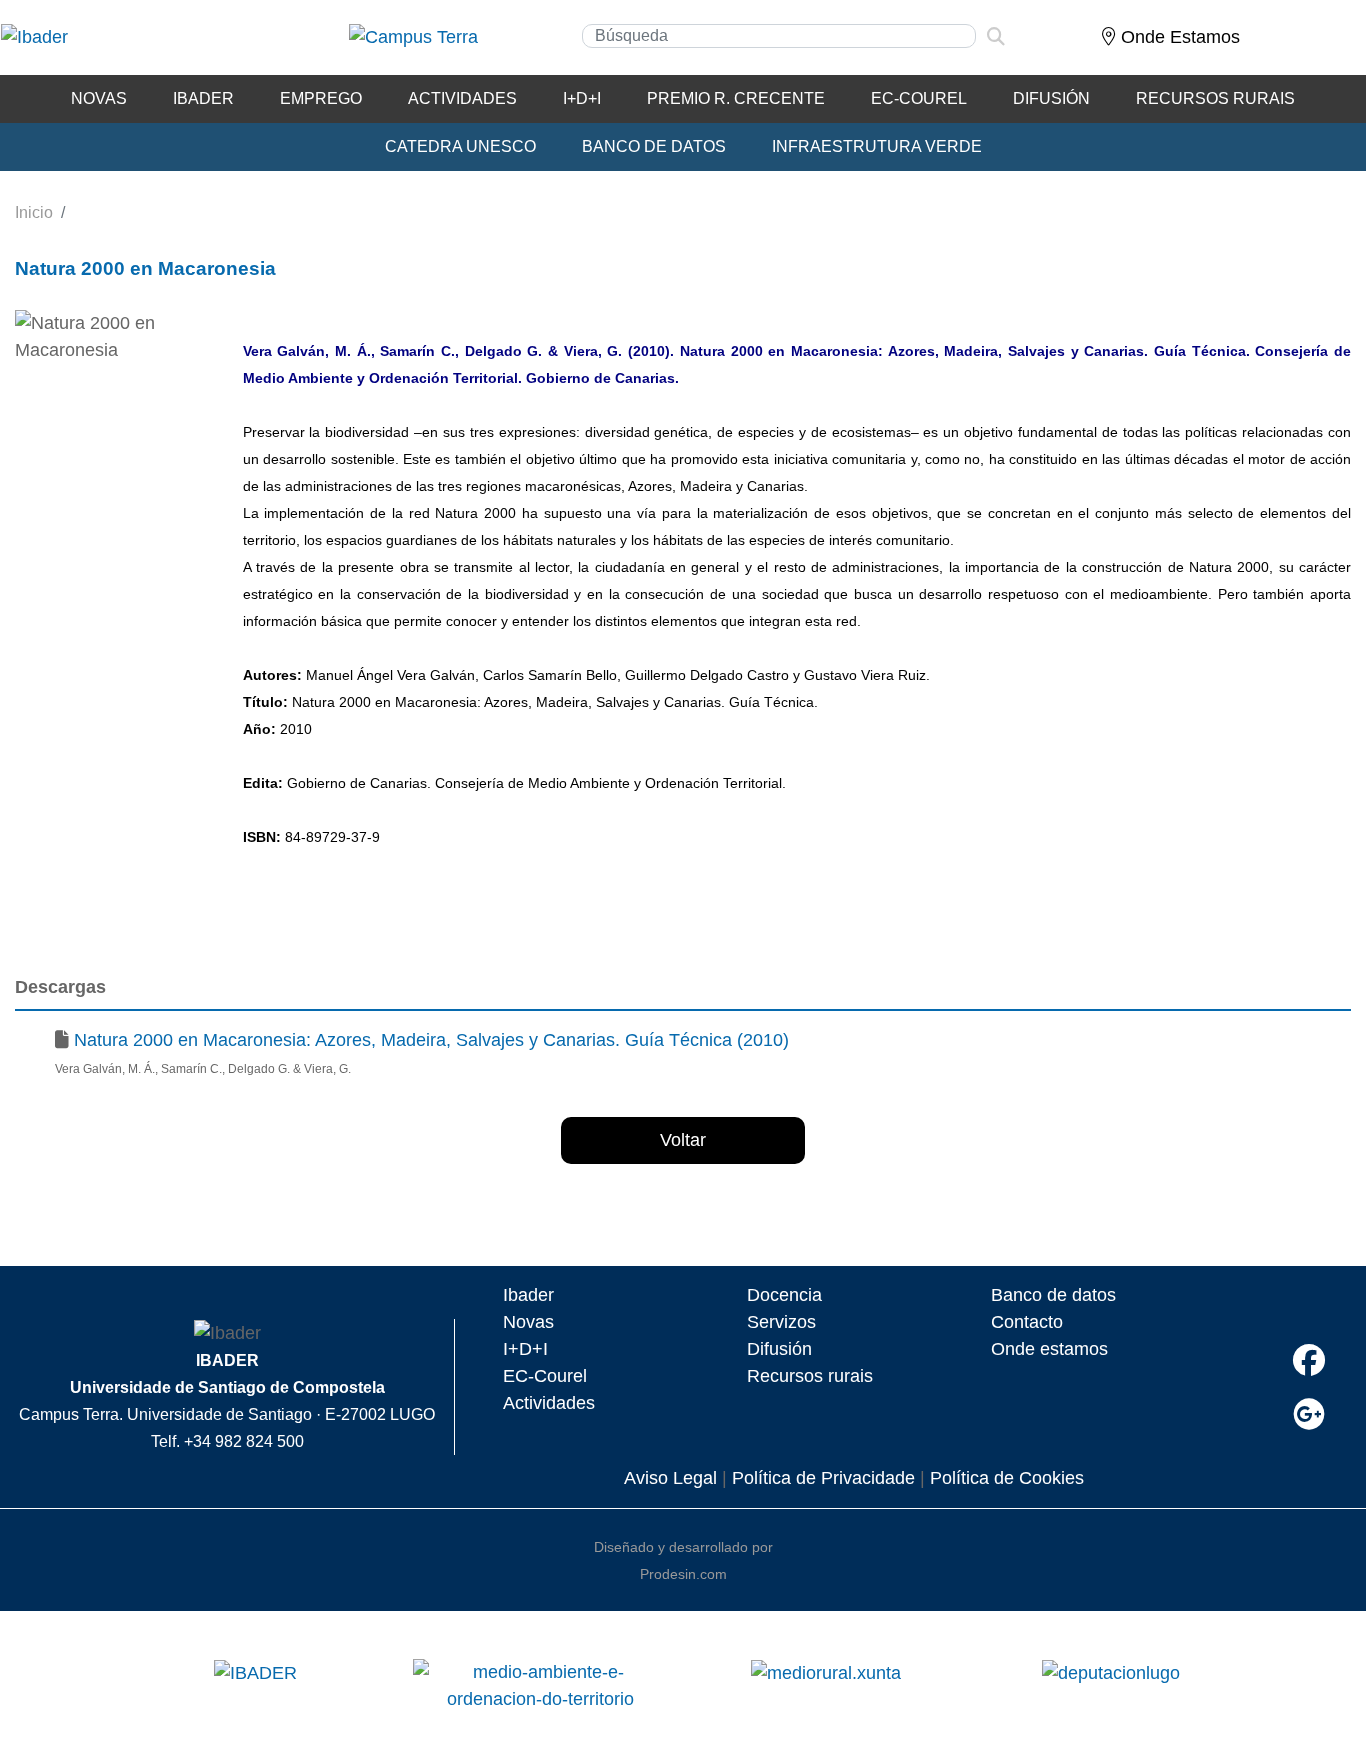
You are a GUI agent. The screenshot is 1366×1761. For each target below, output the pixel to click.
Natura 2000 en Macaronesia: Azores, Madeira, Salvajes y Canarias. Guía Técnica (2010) (431, 1040)
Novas (99, 98)
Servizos (781, 1322)
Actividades (462, 98)
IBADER (203, 98)
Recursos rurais (810, 1376)
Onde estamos (1049, 1349)
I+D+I (525, 1349)
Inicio (34, 212)
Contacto (1027, 1322)
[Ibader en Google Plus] (1309, 1414)
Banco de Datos (654, 146)
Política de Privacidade (823, 1478)
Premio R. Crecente (736, 98)
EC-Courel (919, 98)
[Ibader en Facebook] (1309, 1360)
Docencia (784, 1295)
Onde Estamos (1178, 37)
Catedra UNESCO (460, 146)
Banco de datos (1053, 1295)
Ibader (528, 1295)
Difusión (1051, 98)
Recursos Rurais (1215, 98)
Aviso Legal (670, 1478)
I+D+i (582, 98)
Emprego (321, 98)
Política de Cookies (1007, 1478)
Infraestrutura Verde (877, 146)
